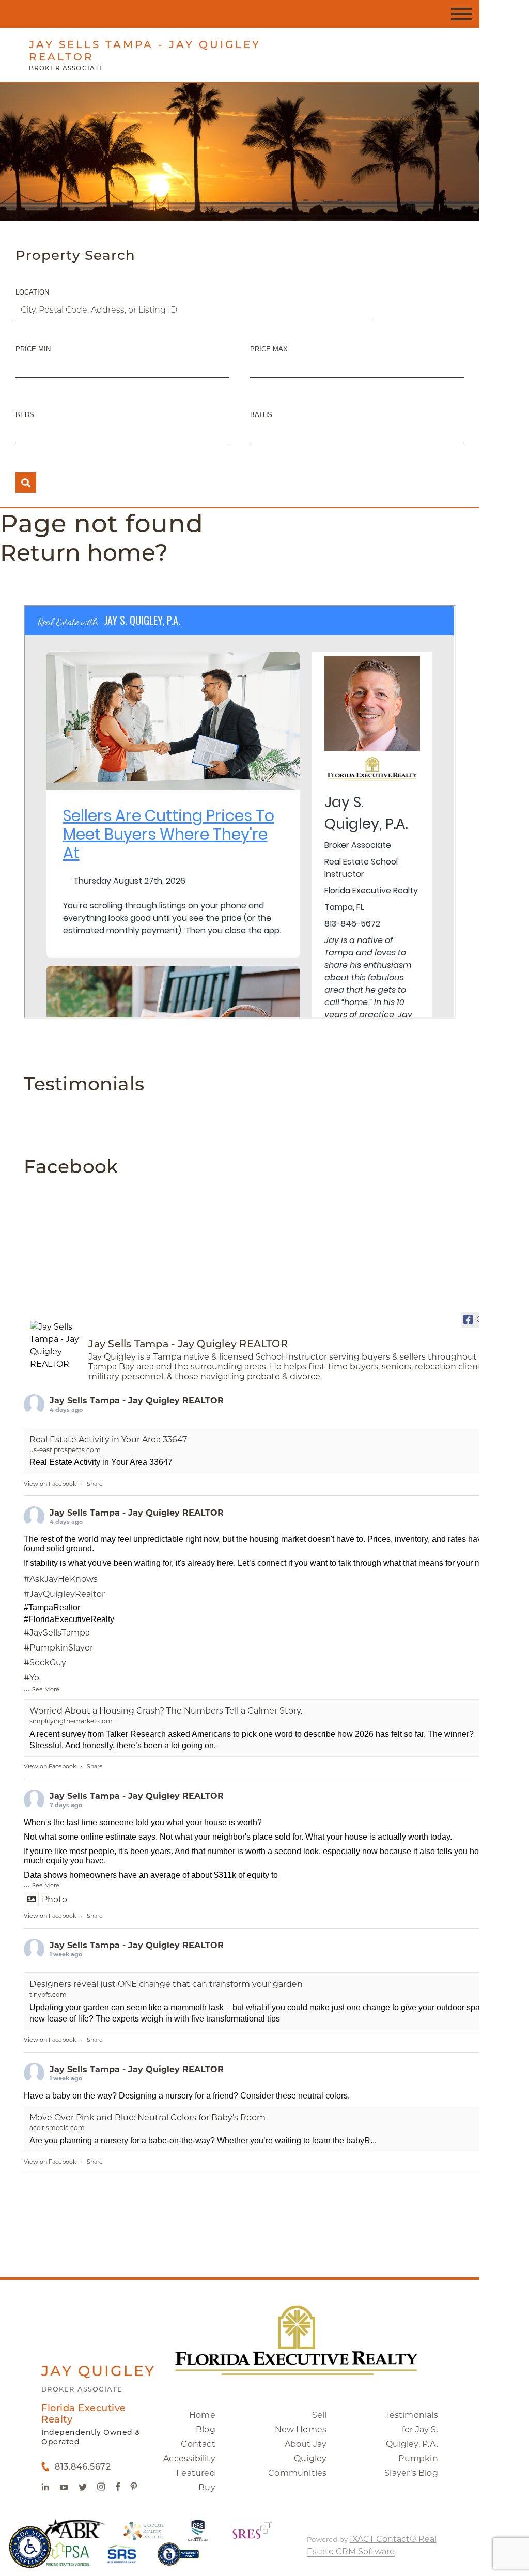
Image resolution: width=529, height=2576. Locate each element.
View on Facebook (50, 1484)
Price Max (269, 349)
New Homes (301, 2430)
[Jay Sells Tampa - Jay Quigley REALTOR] (55, 1346)
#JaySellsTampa (57, 1633)
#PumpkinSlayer (58, 1648)
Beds (25, 415)
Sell (320, 2415)
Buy (207, 2487)
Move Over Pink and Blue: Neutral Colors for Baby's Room (147, 2117)
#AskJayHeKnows (61, 1579)
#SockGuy (45, 1663)
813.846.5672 (83, 2467)
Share (95, 1484)
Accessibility (189, 2458)
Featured (196, 2473)
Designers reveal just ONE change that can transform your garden (166, 1984)
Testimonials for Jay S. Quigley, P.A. (411, 2430)
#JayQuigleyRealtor (64, 1594)
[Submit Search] (26, 483)
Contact (198, 2444)
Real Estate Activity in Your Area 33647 (108, 1439)
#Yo (32, 1678)
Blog (206, 2430)
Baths (261, 415)
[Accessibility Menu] (30, 2547)
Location (32, 292)
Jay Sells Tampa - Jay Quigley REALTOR (137, 1401)
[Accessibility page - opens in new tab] (178, 2559)
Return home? (84, 552)
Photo (55, 1899)
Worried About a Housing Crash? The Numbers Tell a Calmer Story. (166, 1711)
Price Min (33, 349)
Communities (297, 2473)
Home (202, 2415)
